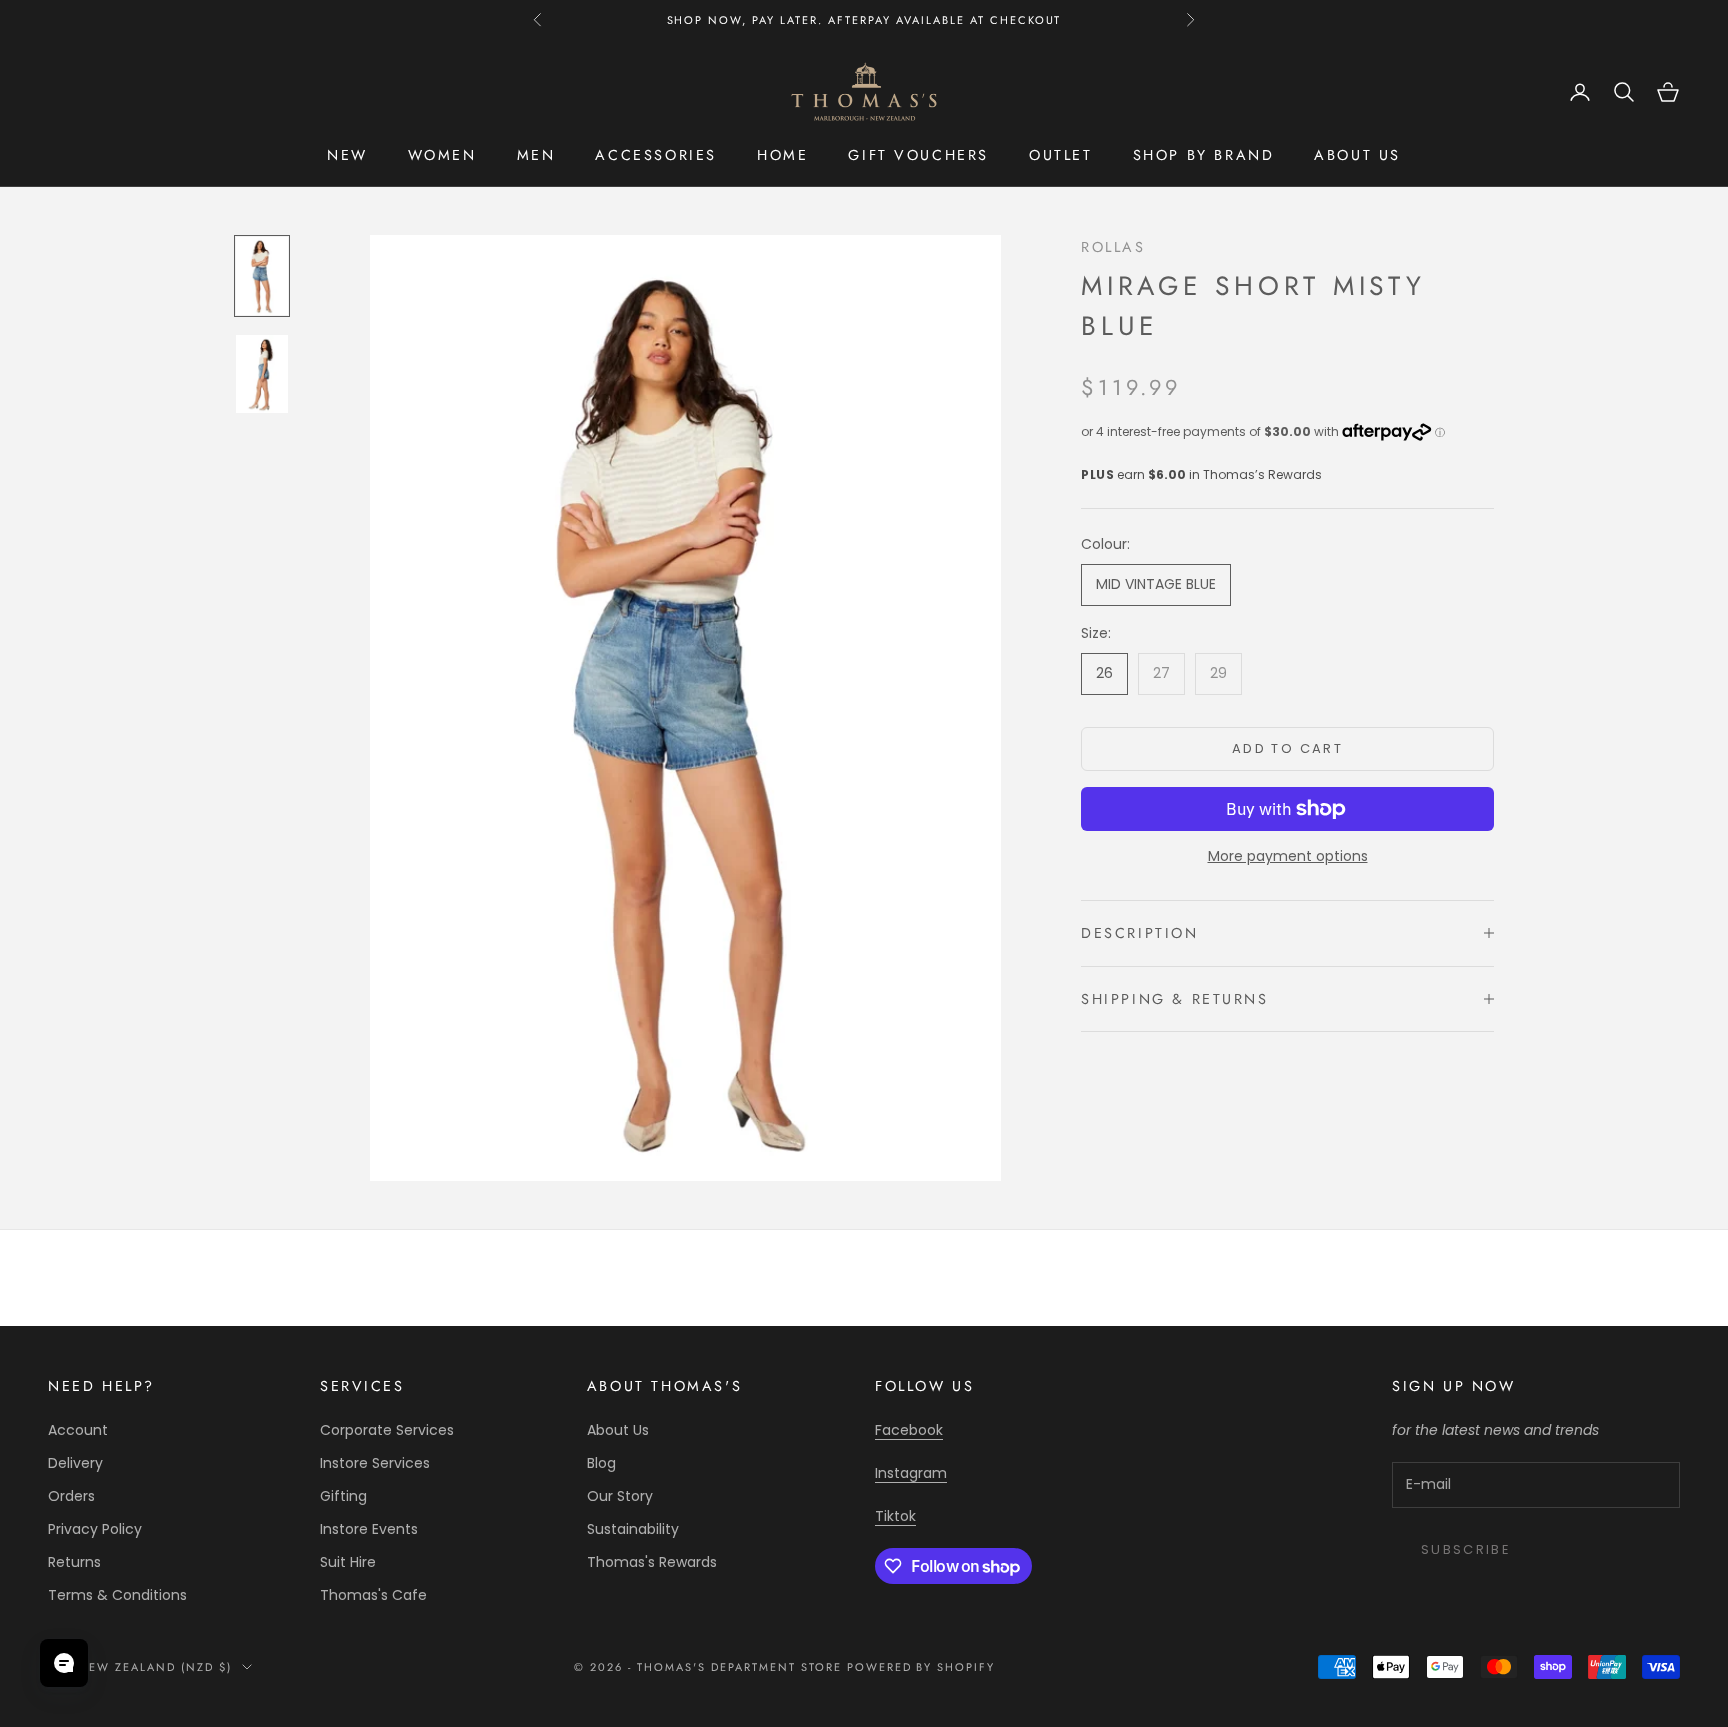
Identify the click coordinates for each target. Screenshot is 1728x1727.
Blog (601, 1463)
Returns (74, 1562)
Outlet (1061, 155)
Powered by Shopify (921, 1667)
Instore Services (375, 1463)
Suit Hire (348, 1562)
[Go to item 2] (262, 374)
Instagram (911, 1473)
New (347, 155)
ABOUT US (1357, 155)
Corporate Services (387, 1430)
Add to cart (1287, 748)
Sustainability (633, 1529)
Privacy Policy (95, 1529)
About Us (618, 1430)
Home (782, 155)
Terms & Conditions (117, 1595)
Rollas (1113, 247)
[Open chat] (64, 1663)
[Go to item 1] (262, 276)
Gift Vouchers (918, 155)
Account (78, 1430)
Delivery (75, 1463)
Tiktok (895, 1516)
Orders (71, 1496)
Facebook (909, 1430)
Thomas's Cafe (373, 1595)
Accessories (656, 155)
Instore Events (369, 1529)
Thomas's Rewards (652, 1562)
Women (442, 155)
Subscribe (1466, 1549)
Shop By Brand (1204, 155)
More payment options (1288, 856)
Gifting (343, 1496)
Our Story (620, 1496)
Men (536, 155)
